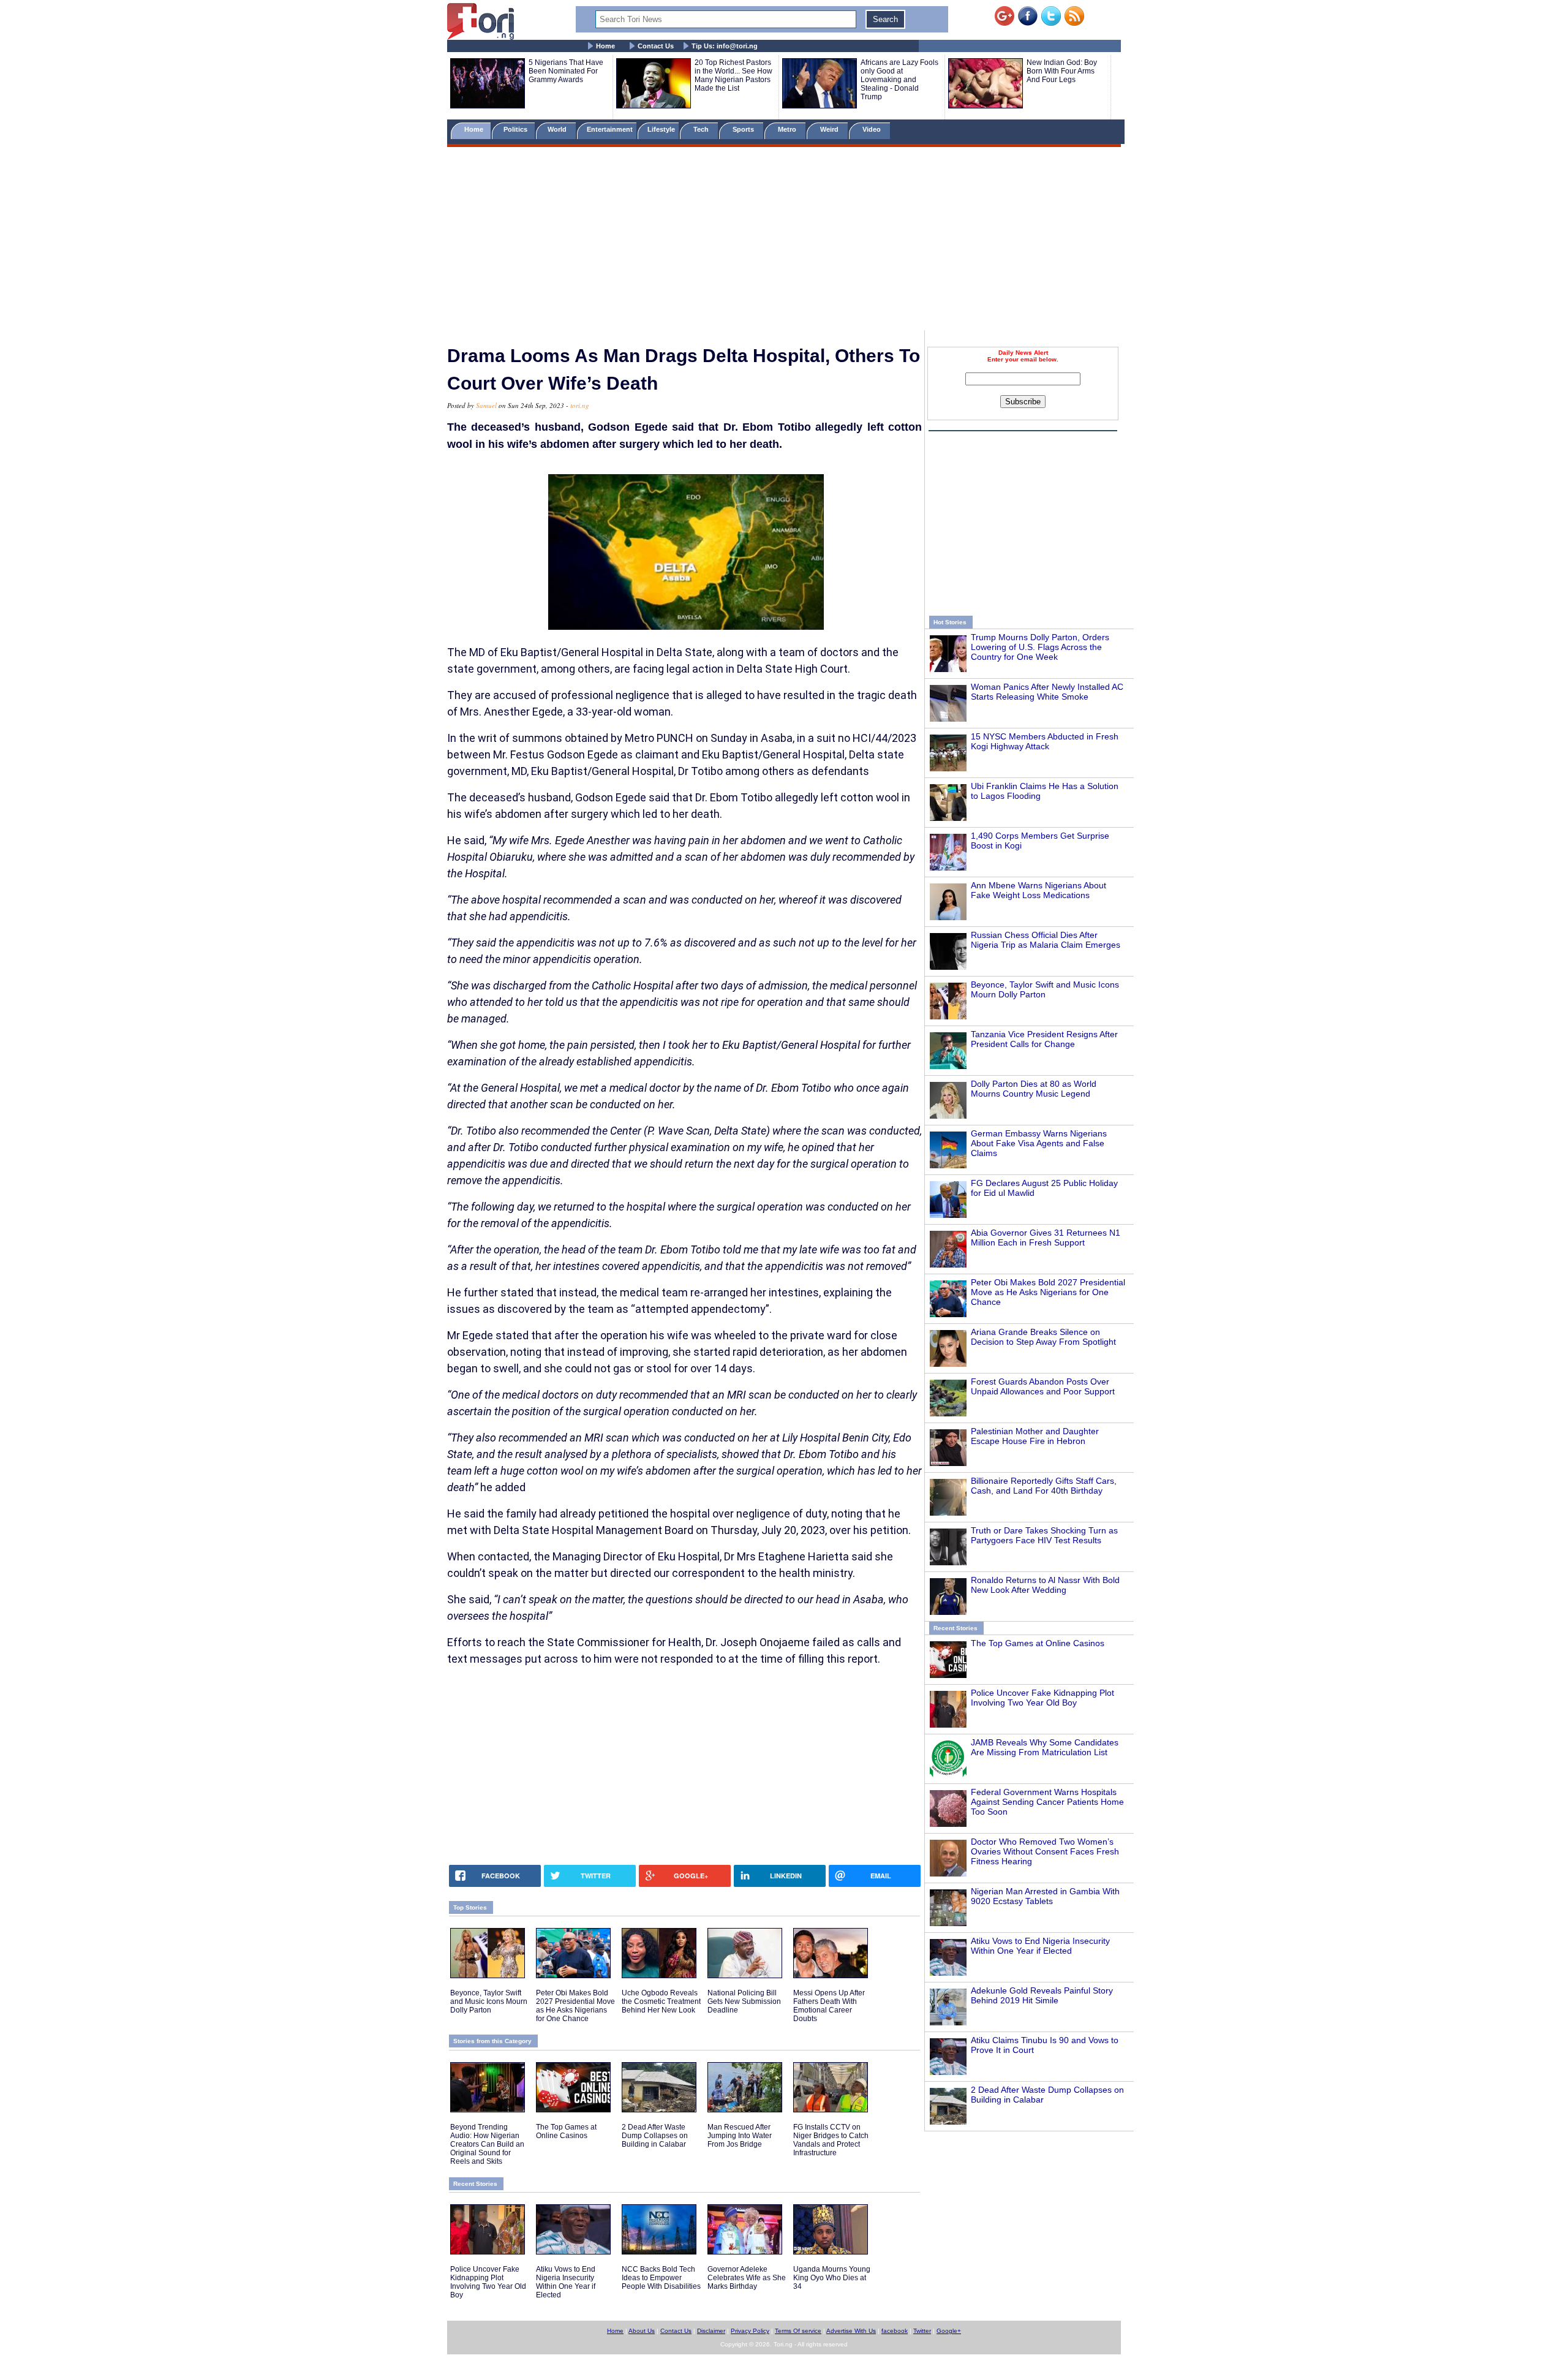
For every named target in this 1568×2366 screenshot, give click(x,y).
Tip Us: (725, 46)
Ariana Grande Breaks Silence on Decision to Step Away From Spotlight (1043, 1337)
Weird (830, 129)
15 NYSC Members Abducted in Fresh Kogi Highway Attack (1045, 741)
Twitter (922, 2331)
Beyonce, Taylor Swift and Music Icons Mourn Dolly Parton (1045, 989)
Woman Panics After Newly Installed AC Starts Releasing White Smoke (1047, 692)
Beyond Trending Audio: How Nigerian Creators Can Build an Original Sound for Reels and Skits (487, 2144)
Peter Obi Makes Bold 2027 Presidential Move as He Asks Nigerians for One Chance (1048, 1292)
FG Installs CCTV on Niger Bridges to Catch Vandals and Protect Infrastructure (831, 2140)
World (559, 129)
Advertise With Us (851, 2331)
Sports (744, 129)
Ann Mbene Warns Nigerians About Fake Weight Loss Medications (1038, 890)
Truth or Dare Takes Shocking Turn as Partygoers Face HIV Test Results (1044, 1535)
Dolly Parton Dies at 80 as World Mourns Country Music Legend (1034, 1089)
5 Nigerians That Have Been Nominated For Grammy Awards (566, 71)
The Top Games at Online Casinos (1038, 1643)
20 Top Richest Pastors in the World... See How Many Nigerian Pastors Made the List (733, 75)
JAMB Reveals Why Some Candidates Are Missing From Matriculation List (1045, 1747)
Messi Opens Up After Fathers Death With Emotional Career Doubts (829, 2006)
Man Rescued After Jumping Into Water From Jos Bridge (740, 2136)
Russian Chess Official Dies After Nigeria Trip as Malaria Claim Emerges (1046, 940)
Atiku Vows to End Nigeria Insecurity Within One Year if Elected (1040, 1946)
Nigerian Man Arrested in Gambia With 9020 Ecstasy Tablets (1045, 1896)
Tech (702, 129)
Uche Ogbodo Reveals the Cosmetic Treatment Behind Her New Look (661, 2001)
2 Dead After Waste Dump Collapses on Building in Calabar (655, 2136)
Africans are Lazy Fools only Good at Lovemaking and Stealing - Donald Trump (899, 80)
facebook (895, 2331)
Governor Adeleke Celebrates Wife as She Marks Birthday (747, 2278)
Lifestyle (661, 129)
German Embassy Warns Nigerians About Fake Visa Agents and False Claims (1039, 1143)
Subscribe (1023, 402)
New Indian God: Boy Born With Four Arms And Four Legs (1062, 71)
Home (605, 46)
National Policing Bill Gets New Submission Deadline (744, 2001)
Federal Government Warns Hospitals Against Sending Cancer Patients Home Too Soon (1047, 1802)
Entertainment (610, 129)
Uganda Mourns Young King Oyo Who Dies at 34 (832, 2278)
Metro (788, 129)
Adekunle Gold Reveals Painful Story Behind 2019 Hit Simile (1042, 1995)
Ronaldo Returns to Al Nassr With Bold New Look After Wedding (1045, 1585)
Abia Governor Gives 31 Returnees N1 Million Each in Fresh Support (1046, 1238)
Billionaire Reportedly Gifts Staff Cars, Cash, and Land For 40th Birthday (1044, 1486)
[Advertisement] (784, 241)
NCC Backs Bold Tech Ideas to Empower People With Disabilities (661, 2278)
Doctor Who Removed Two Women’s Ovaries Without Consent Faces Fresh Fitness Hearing (1045, 1851)
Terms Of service (798, 2331)
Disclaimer (711, 2331)
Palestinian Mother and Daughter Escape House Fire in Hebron (1035, 1436)
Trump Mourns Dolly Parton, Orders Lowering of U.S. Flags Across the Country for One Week (1040, 647)
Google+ (949, 2331)
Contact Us (656, 46)
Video (873, 129)
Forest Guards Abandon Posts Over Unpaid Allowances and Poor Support (1043, 1386)
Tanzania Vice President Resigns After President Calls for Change (1044, 1039)
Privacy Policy (750, 2331)
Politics (516, 129)
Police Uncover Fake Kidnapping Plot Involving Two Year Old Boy (1042, 1698)
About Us (642, 2331)
